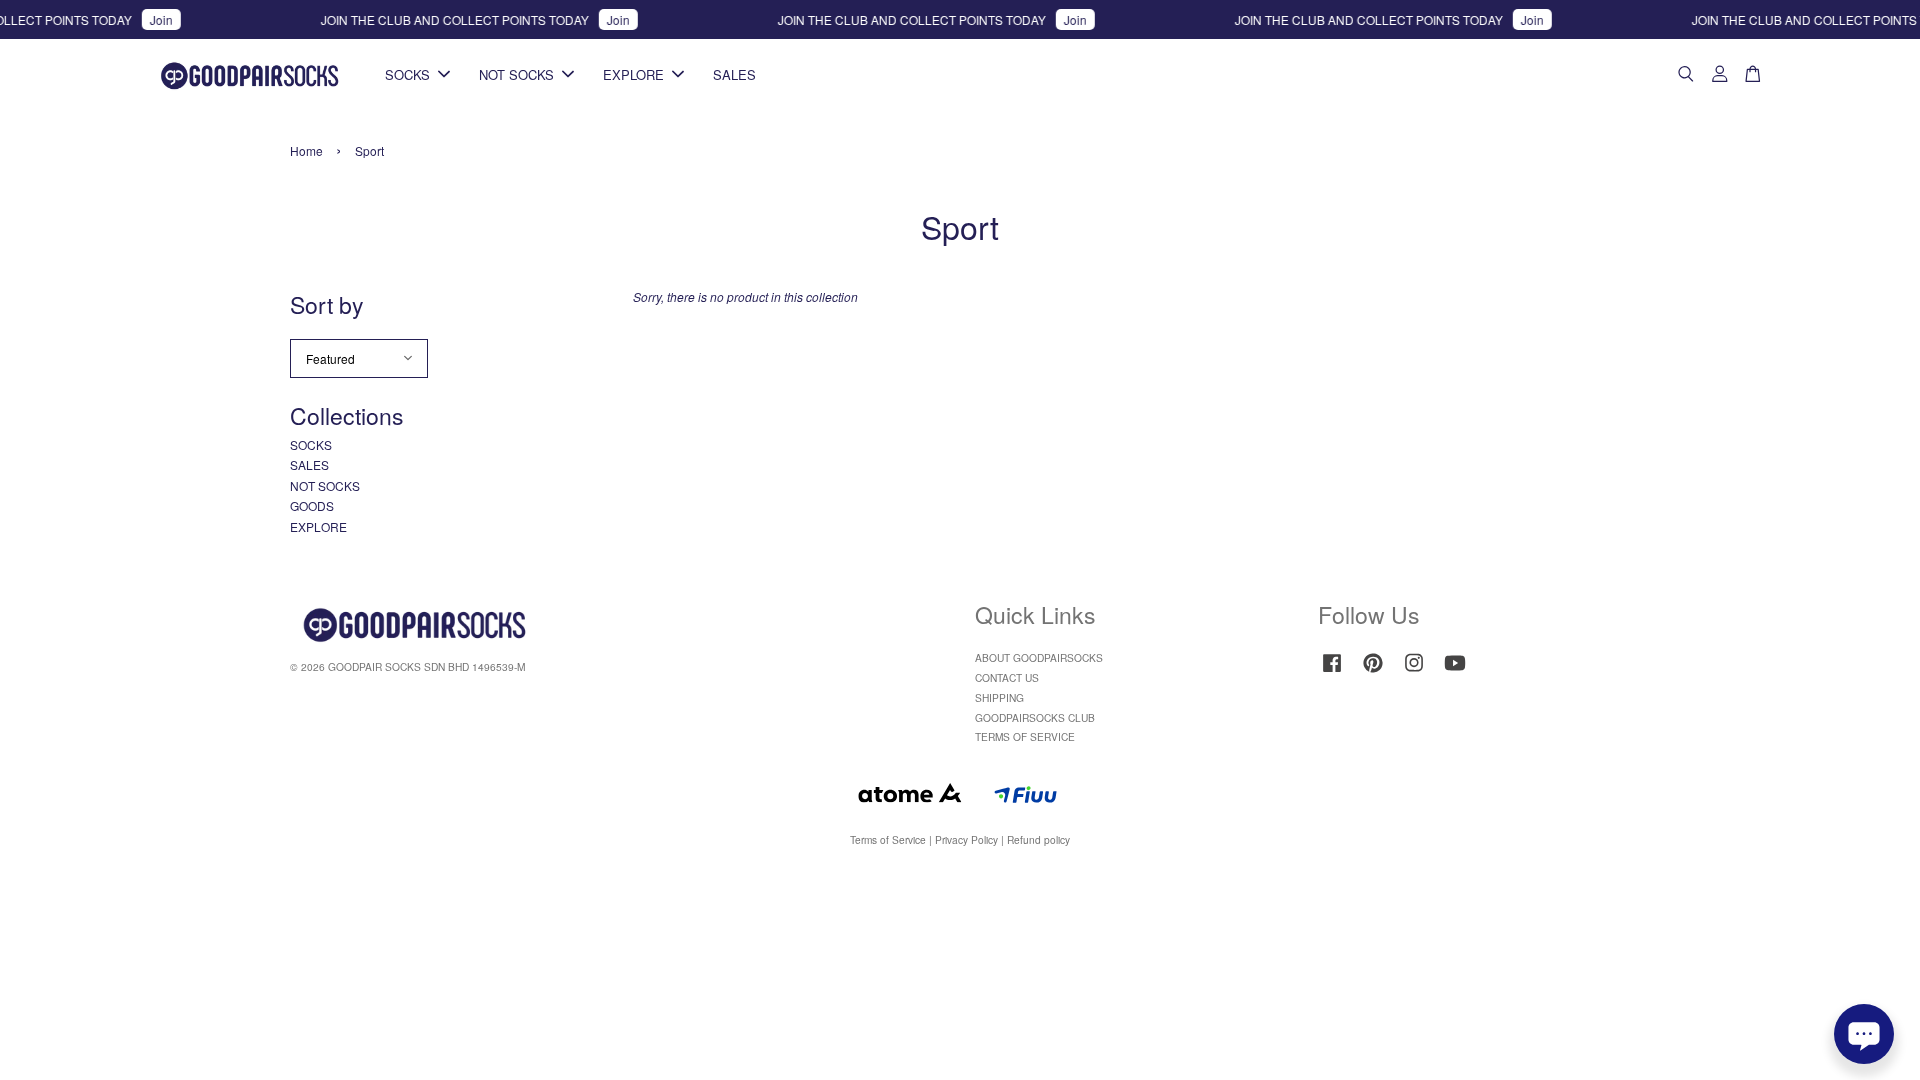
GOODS (312, 505)
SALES (734, 74)
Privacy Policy (966, 839)
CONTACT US (1007, 677)
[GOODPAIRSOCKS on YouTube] (1455, 672)
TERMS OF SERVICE (1025, 736)
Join (144, 19)
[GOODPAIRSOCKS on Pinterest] (1373, 672)
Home (306, 150)
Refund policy (1038, 839)
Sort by (327, 304)
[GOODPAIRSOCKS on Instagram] (1414, 672)
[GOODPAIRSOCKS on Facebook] (1332, 672)
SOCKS (407, 74)
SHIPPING (999, 697)
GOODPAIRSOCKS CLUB (1035, 717)
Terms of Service (888, 839)
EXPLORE (633, 74)
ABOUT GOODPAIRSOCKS (1039, 657)
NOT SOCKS (516, 74)
